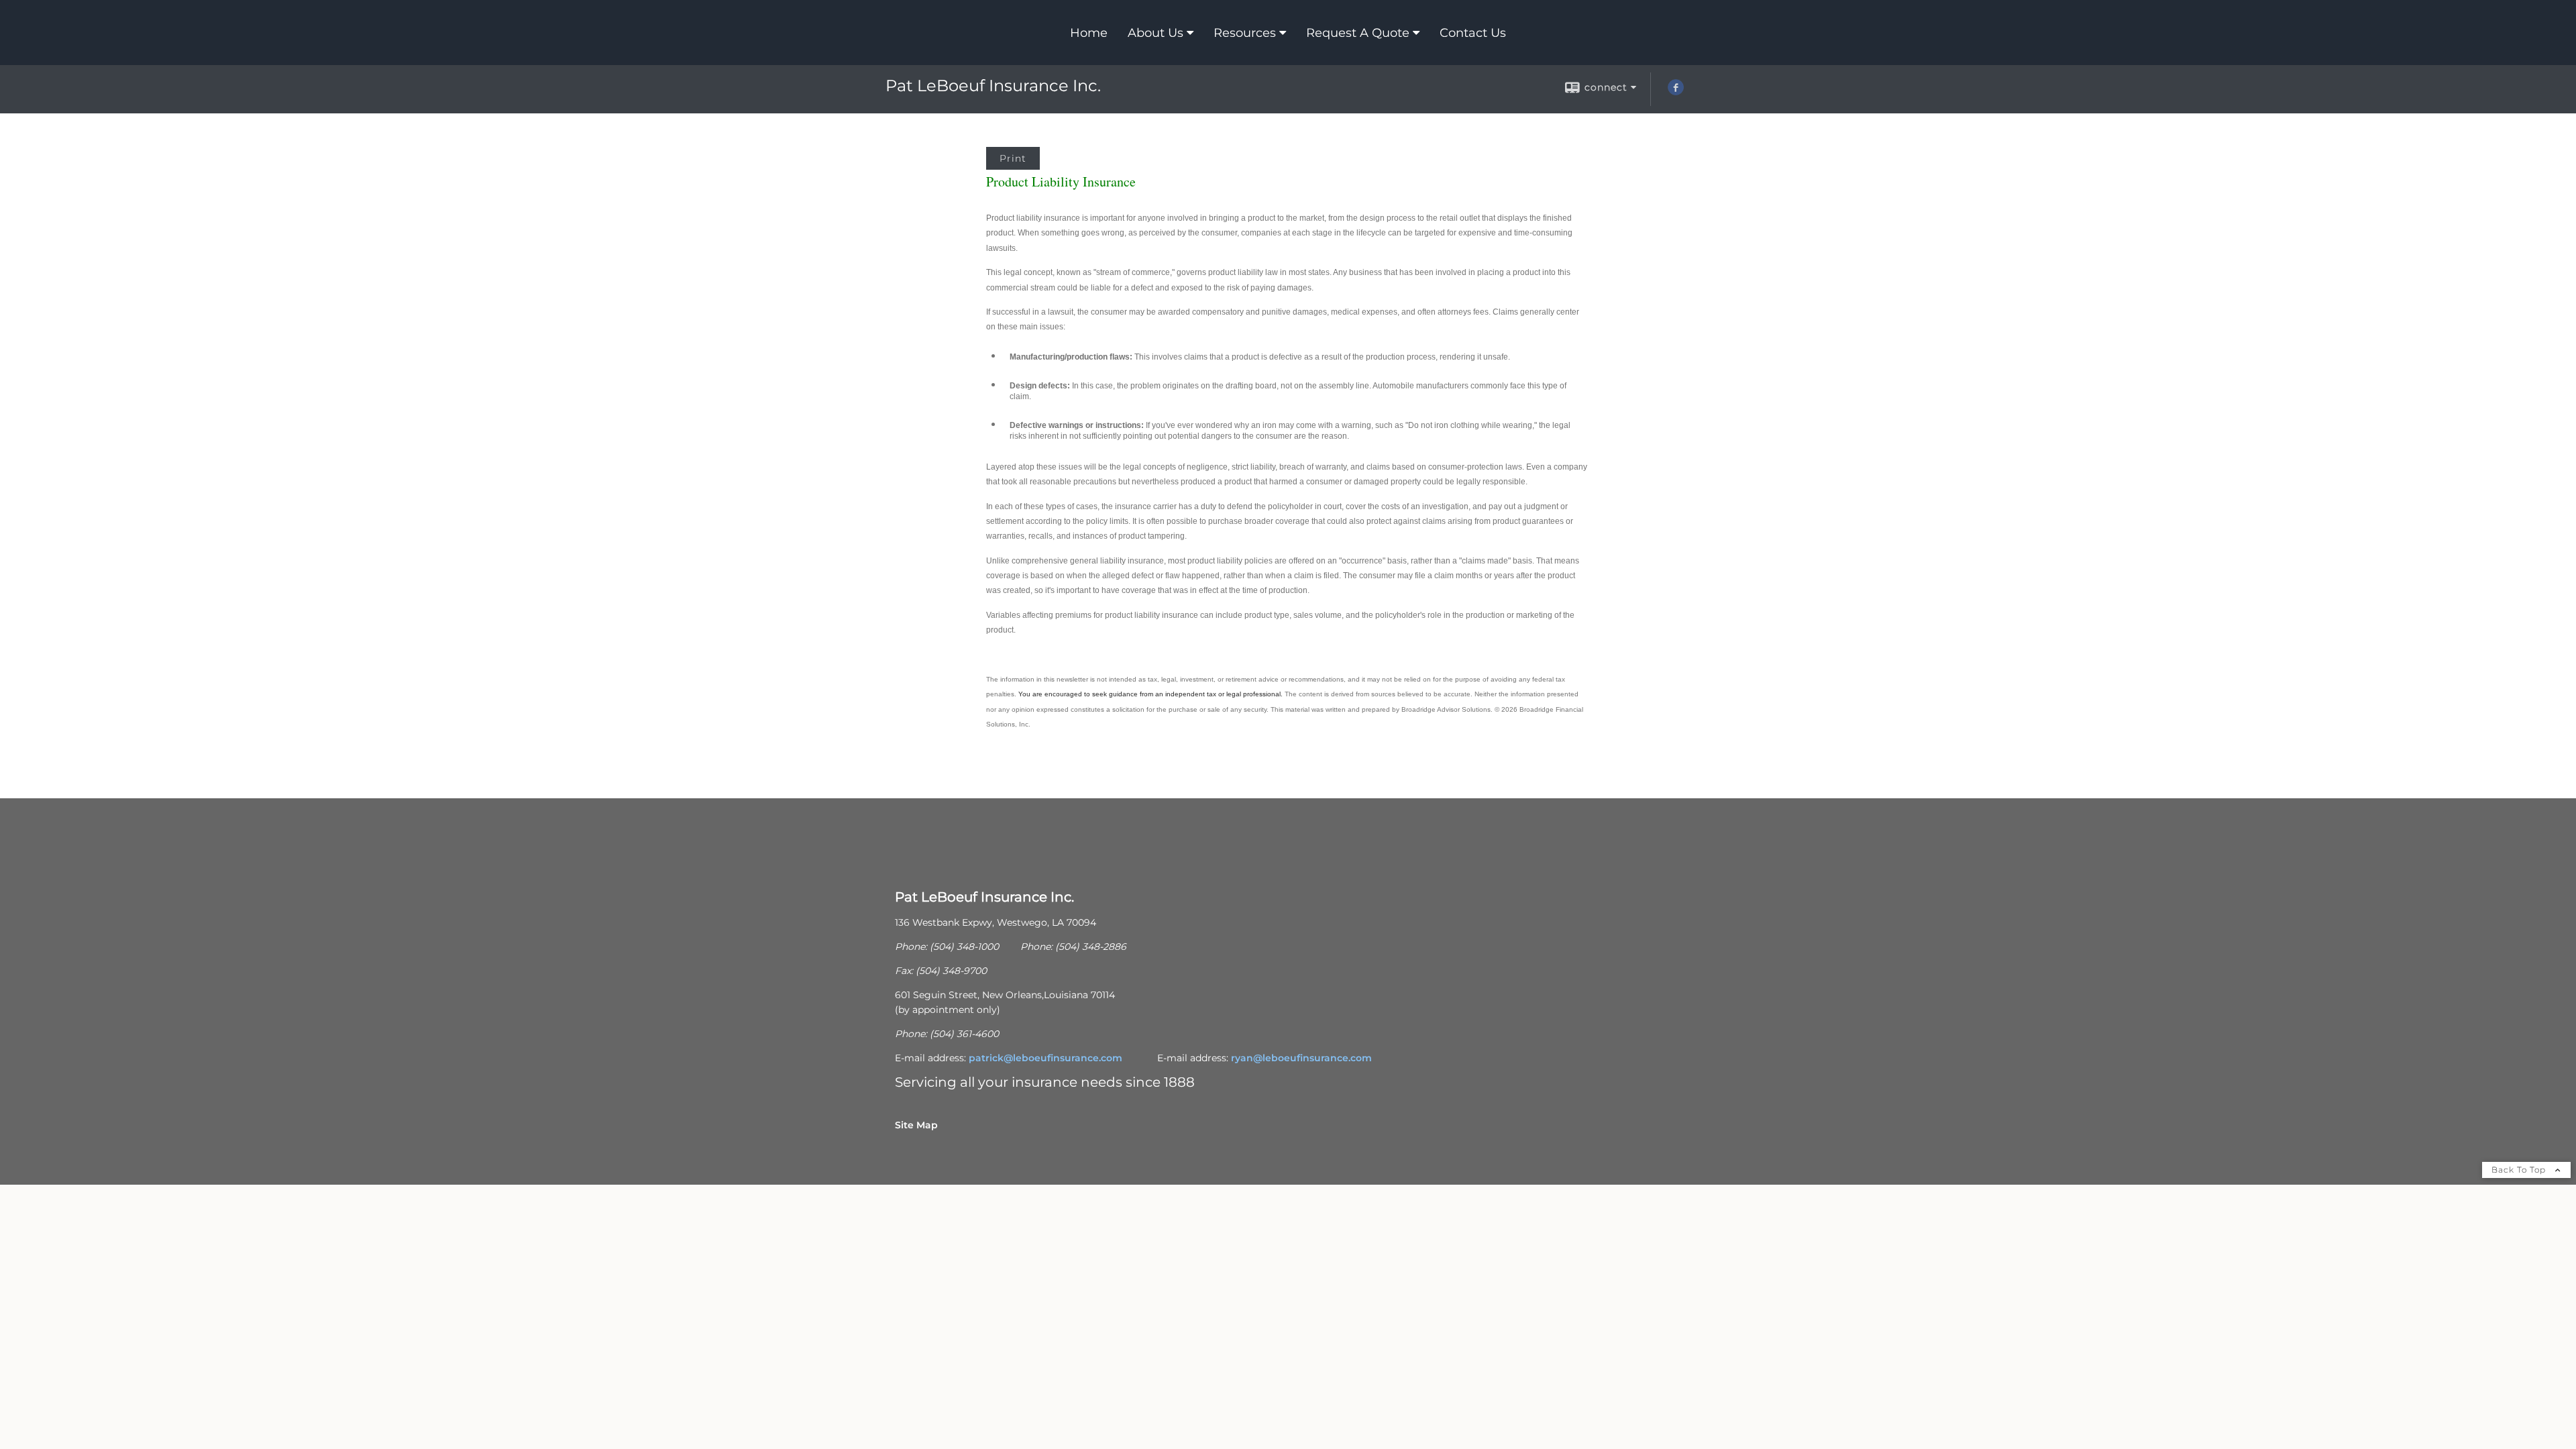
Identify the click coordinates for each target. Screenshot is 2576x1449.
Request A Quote (1358, 33)
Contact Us (1473, 33)
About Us (1156, 33)
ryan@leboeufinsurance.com (1301, 1058)
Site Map (916, 1125)
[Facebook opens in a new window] (1676, 92)
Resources (1245, 33)
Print (1013, 158)
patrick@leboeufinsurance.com (1045, 1058)
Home (1089, 33)
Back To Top (2520, 1170)
